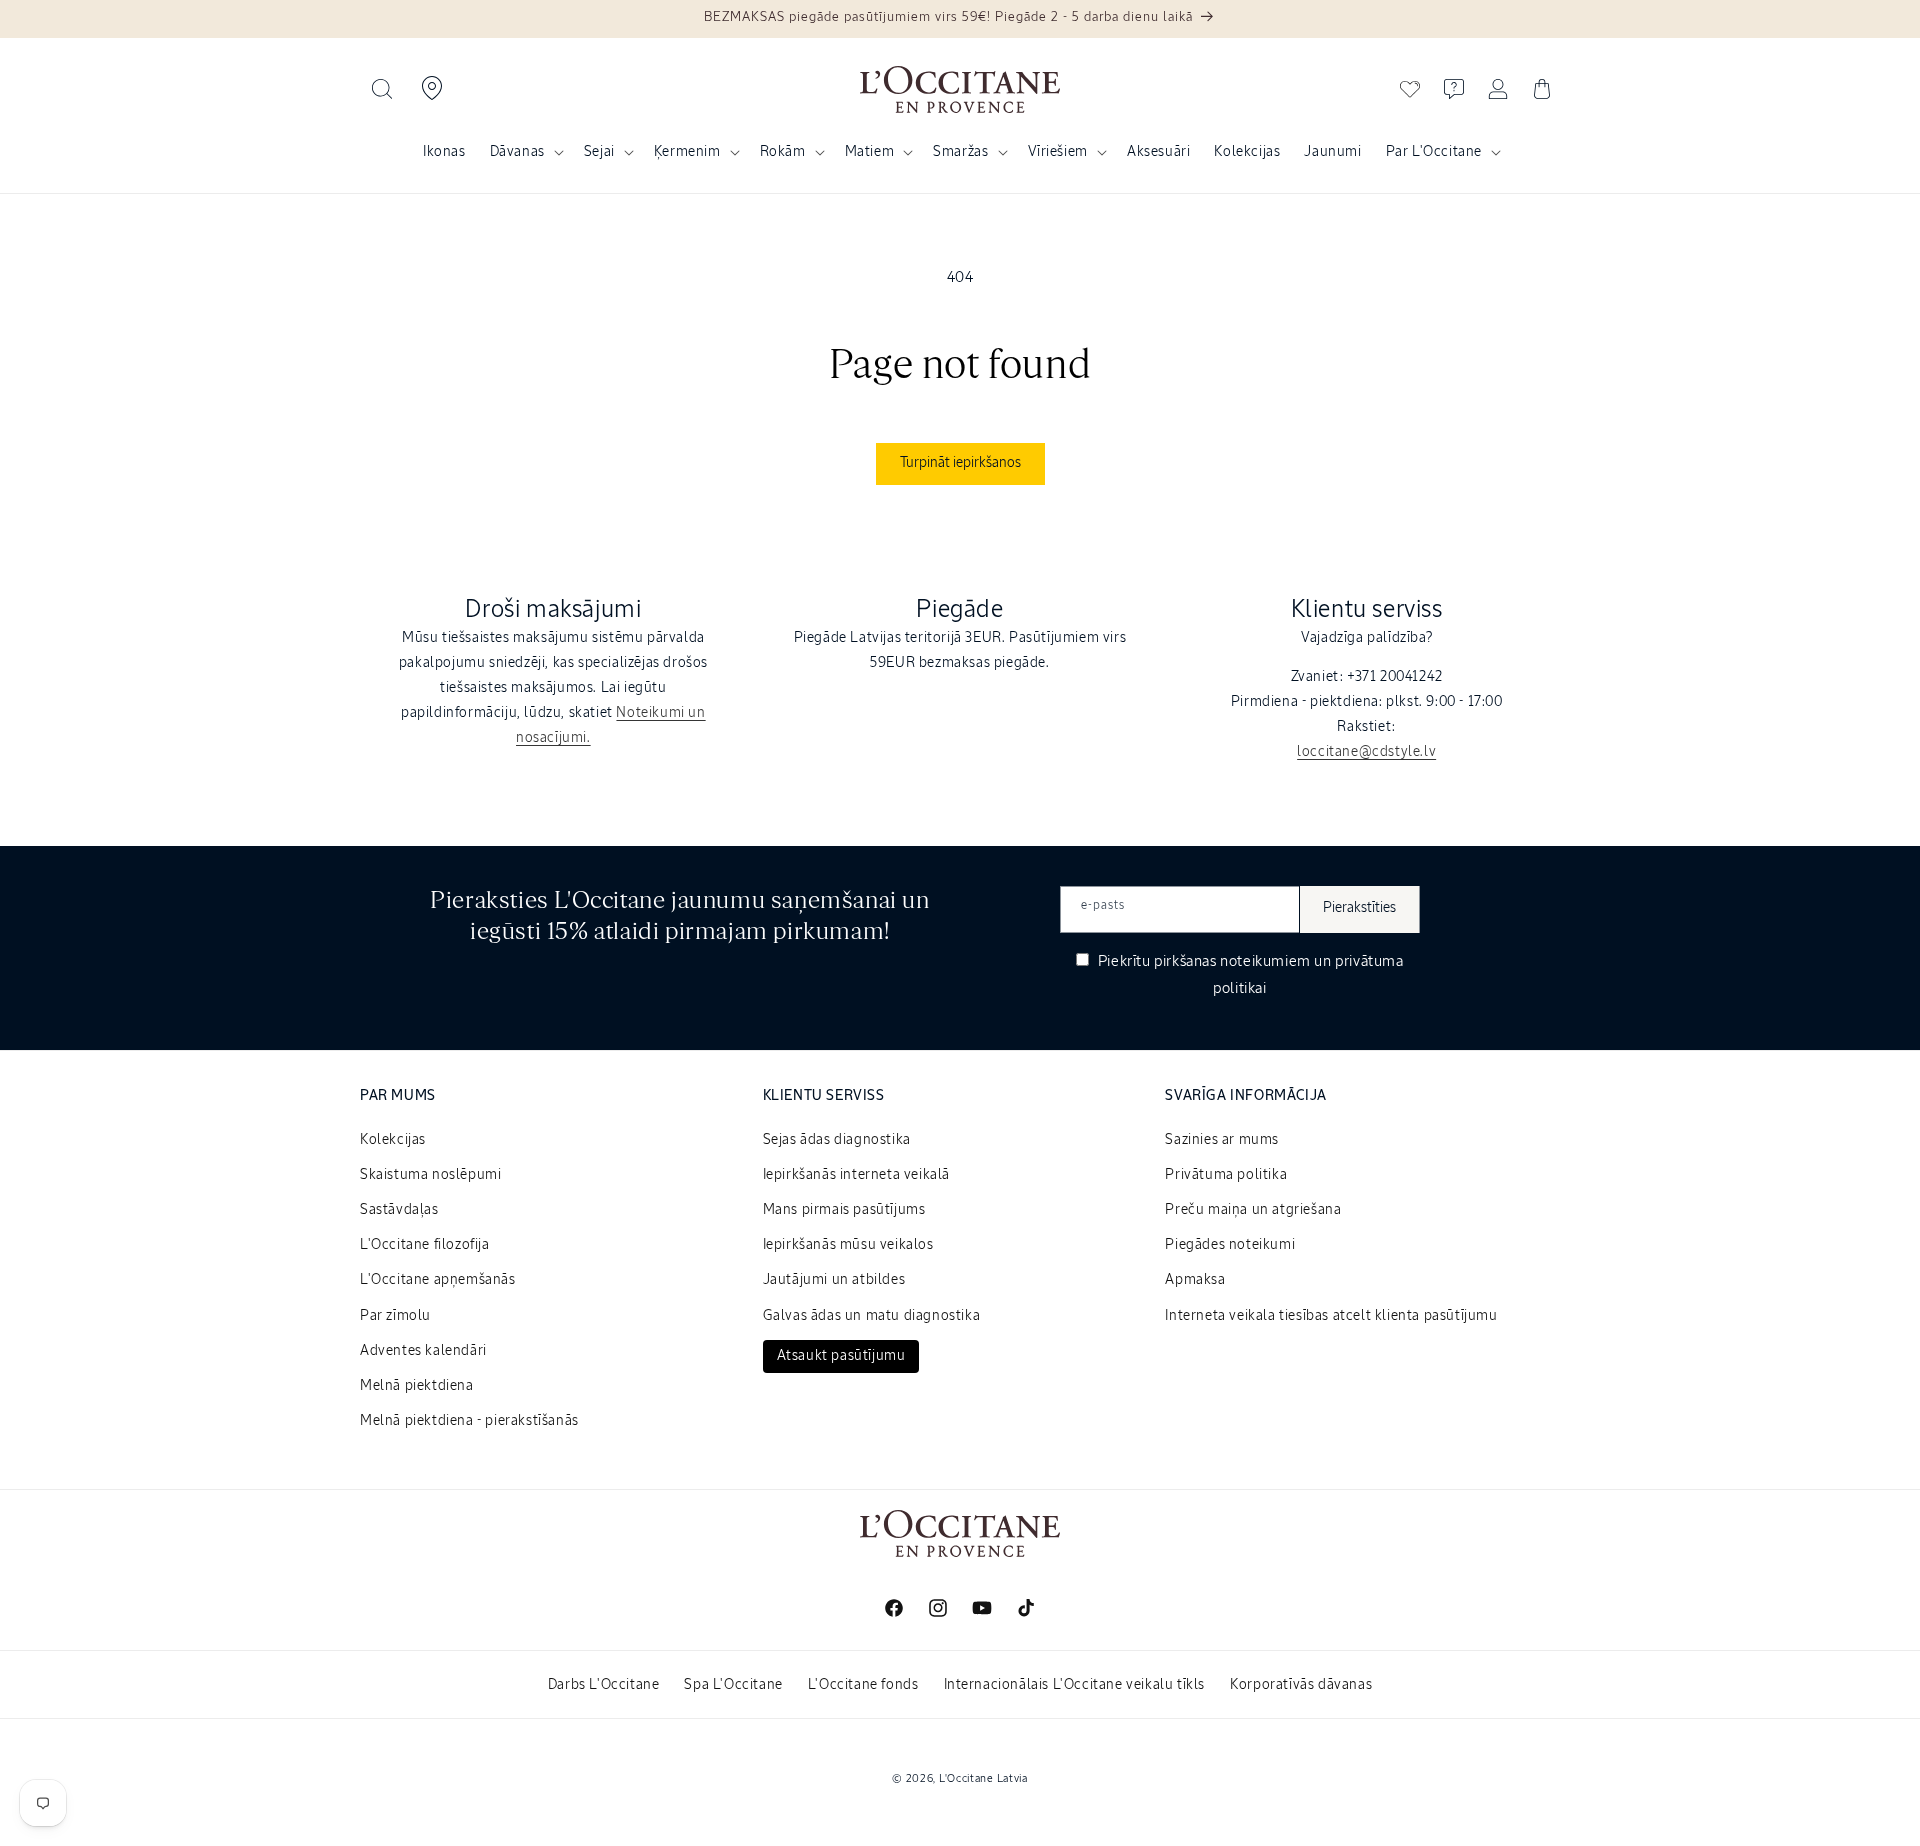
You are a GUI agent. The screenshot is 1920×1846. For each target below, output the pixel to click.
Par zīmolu (395, 1316)
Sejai (599, 152)
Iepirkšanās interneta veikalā (856, 1175)
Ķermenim (687, 152)
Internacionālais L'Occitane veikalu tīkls (1075, 1685)
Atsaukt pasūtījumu (841, 1356)
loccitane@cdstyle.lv (1366, 752)
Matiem (870, 152)
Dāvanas (517, 152)
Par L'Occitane (1434, 152)
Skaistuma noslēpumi (430, 1175)
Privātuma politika (1226, 1175)
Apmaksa (1195, 1280)
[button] (382, 89)
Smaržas (960, 152)
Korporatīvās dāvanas (1301, 1685)
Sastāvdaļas (399, 1210)
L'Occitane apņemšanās (438, 1280)
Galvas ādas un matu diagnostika (872, 1316)
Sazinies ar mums (1222, 1140)
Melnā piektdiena (417, 1386)
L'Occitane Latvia (983, 1778)
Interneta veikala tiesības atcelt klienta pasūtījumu (1331, 1316)
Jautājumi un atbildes (834, 1280)
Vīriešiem (1058, 152)
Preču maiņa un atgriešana (1253, 1210)
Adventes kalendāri (423, 1351)
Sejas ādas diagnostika (837, 1140)
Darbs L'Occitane (604, 1685)
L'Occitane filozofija (425, 1245)
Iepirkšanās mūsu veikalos (848, 1245)
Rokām (783, 152)
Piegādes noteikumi (1230, 1245)
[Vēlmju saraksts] (1410, 89)
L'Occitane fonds (863, 1685)
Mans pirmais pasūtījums (844, 1210)
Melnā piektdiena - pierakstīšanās (469, 1421)
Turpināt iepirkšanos (960, 463)
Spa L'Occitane (733, 1685)
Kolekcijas (393, 1140)
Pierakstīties (1359, 908)
